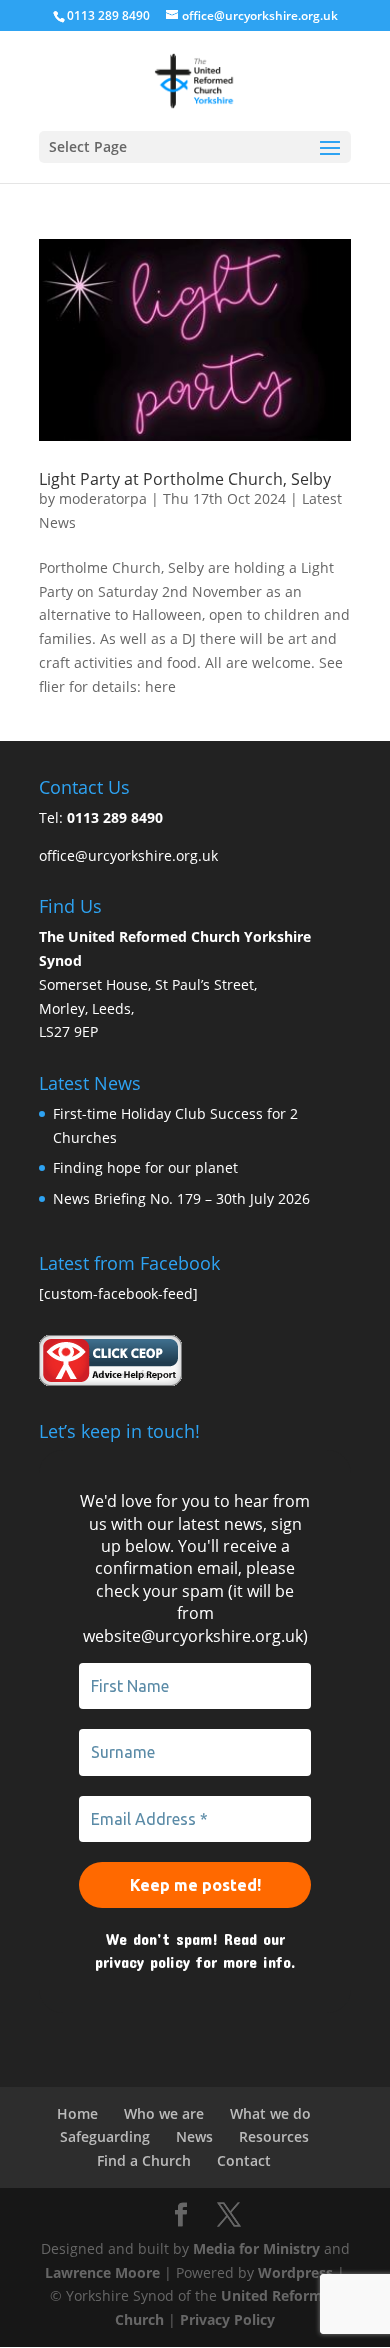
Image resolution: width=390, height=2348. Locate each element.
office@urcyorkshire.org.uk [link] (128, 855)
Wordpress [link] (295, 2272)
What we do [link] (270, 2113)
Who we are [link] (164, 2113)
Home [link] (77, 2113)
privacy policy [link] (142, 1961)
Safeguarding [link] (105, 2136)
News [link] (194, 2136)
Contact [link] (244, 2160)
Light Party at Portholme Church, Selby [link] (185, 479)
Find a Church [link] (144, 2160)
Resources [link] (274, 2136)
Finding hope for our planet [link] (145, 1167)
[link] (194, 79)
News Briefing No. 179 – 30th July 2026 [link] (181, 1198)
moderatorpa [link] (103, 498)
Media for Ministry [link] (258, 2248)
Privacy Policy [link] (227, 2319)
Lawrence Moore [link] (102, 2272)
